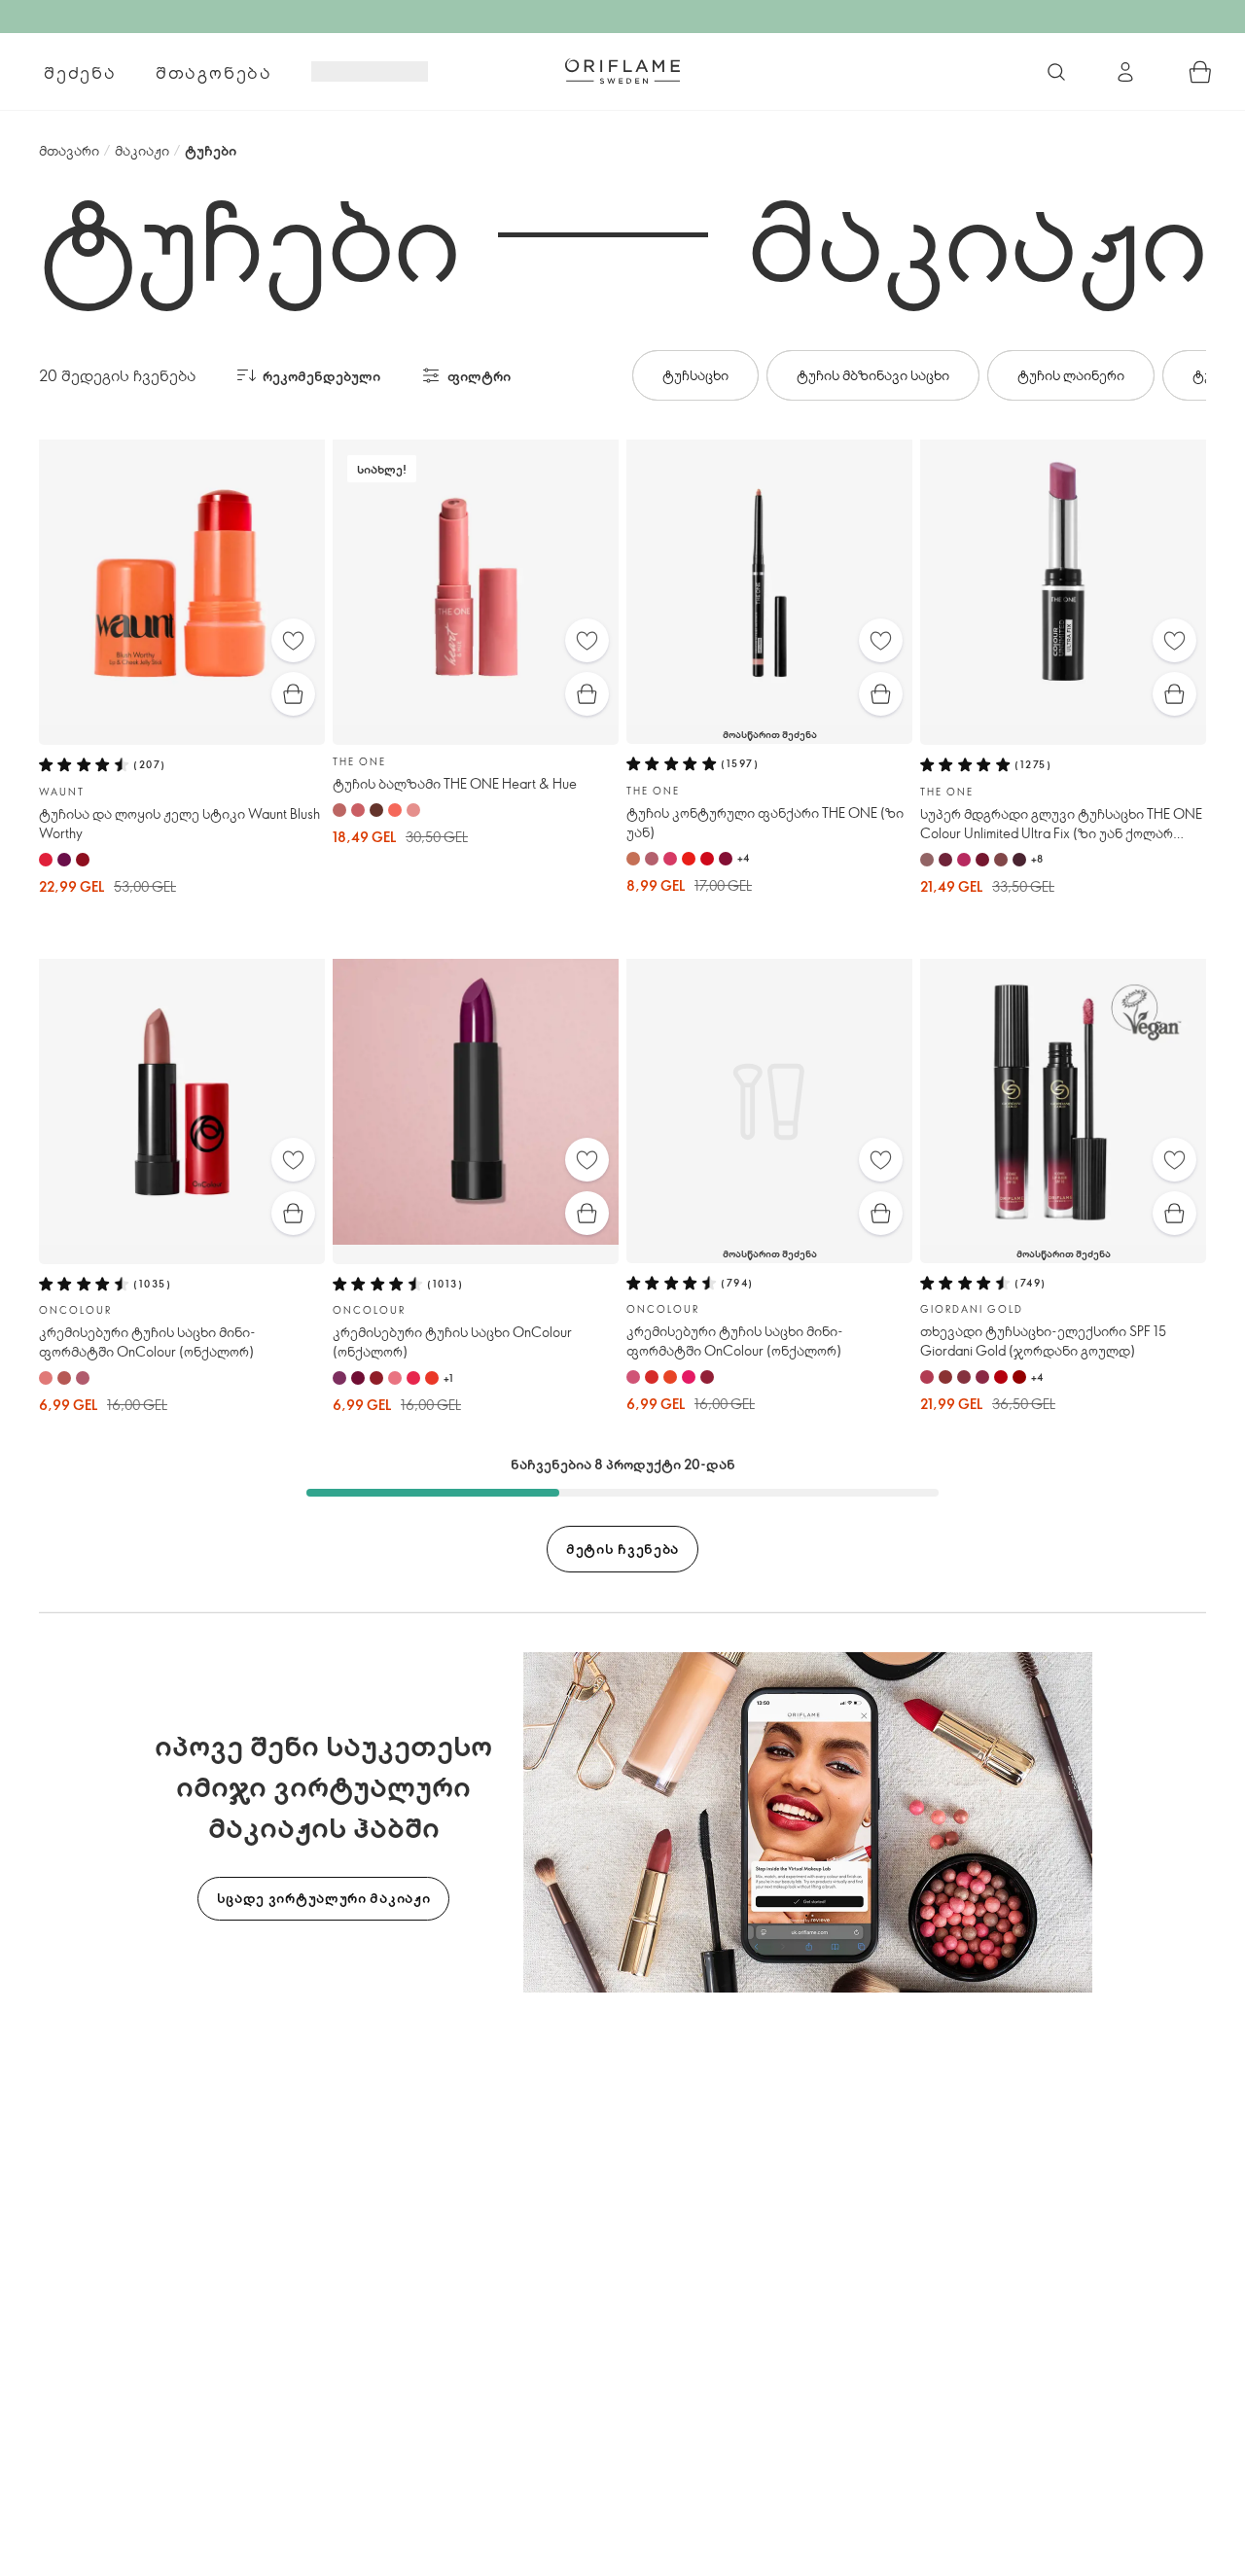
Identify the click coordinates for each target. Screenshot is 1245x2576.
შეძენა (80, 72)
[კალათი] (1200, 72)
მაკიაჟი (142, 150)
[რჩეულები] (293, 640)
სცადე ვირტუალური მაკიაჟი (324, 1898)
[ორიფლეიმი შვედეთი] (622, 71)
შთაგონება (214, 72)
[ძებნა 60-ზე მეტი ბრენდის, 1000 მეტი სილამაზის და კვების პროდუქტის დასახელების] (1056, 72)
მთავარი (69, 150)
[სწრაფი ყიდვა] (293, 694)
